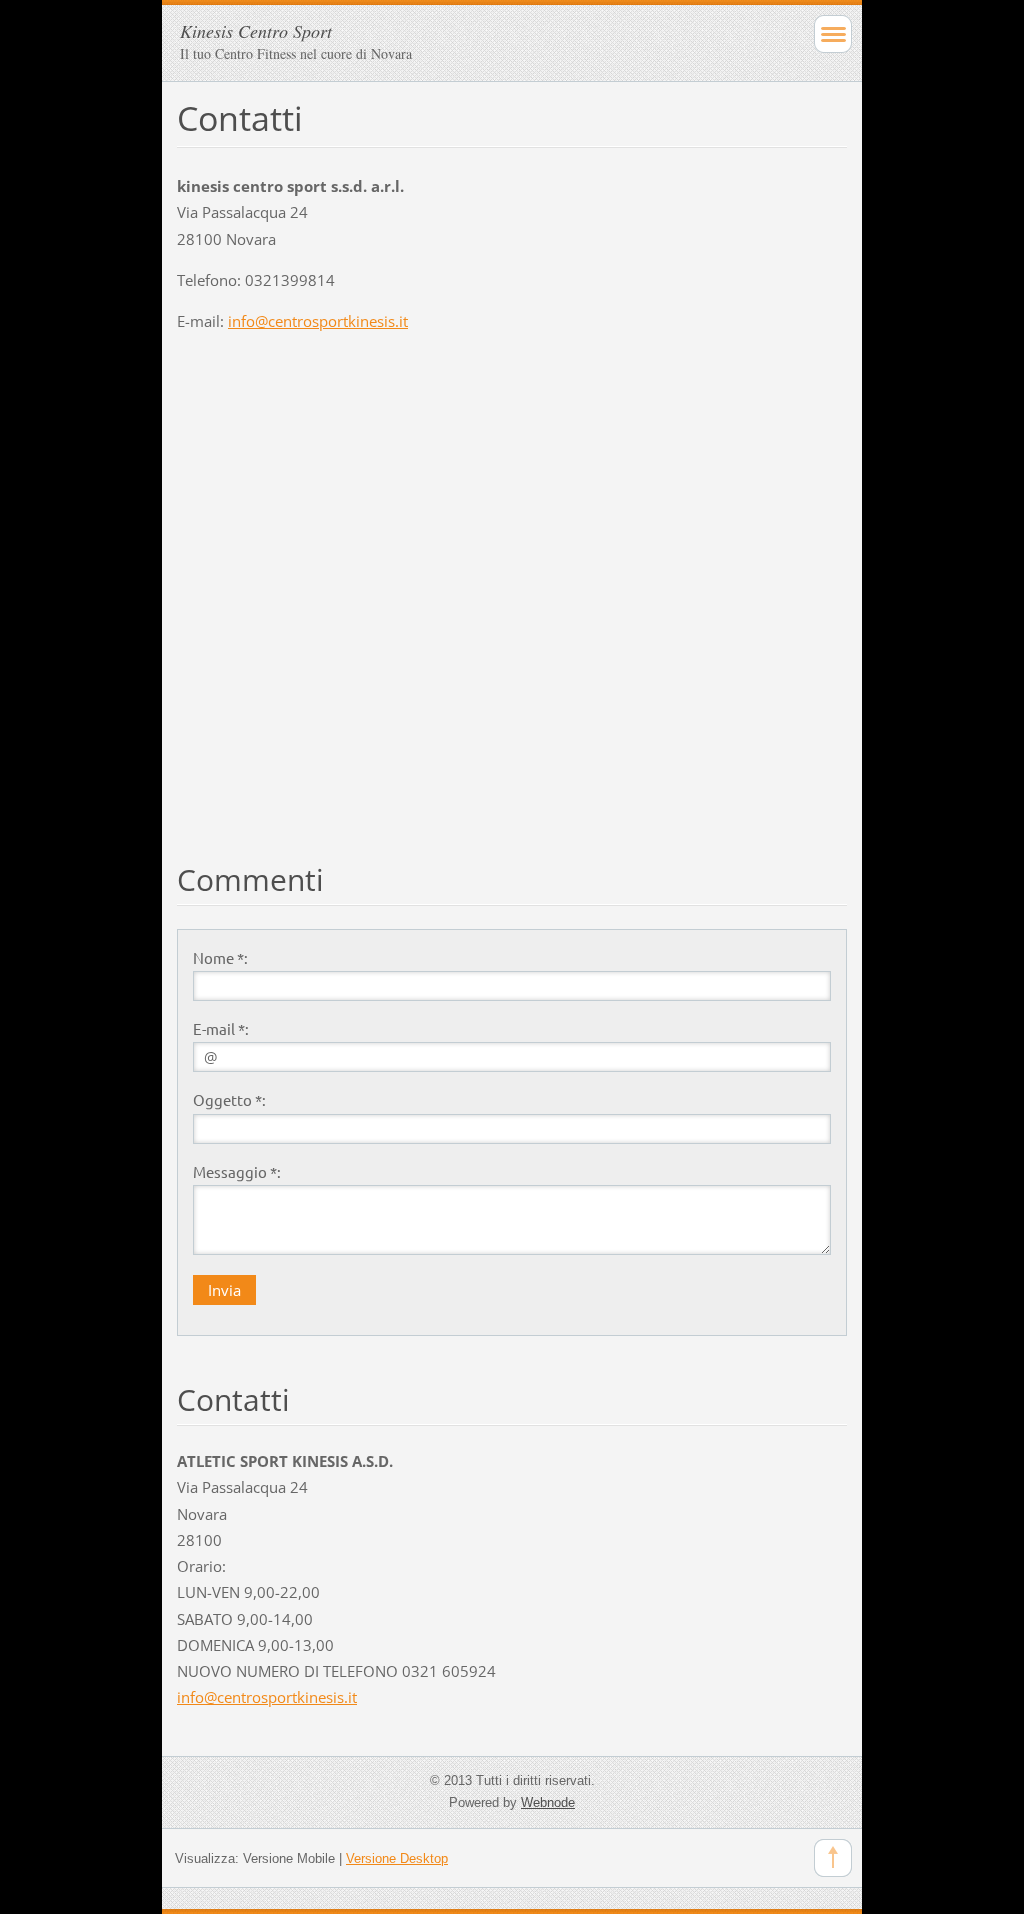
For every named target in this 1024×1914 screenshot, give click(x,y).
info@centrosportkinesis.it (318, 321)
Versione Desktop (397, 1858)
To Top (833, 1858)
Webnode (548, 1802)
